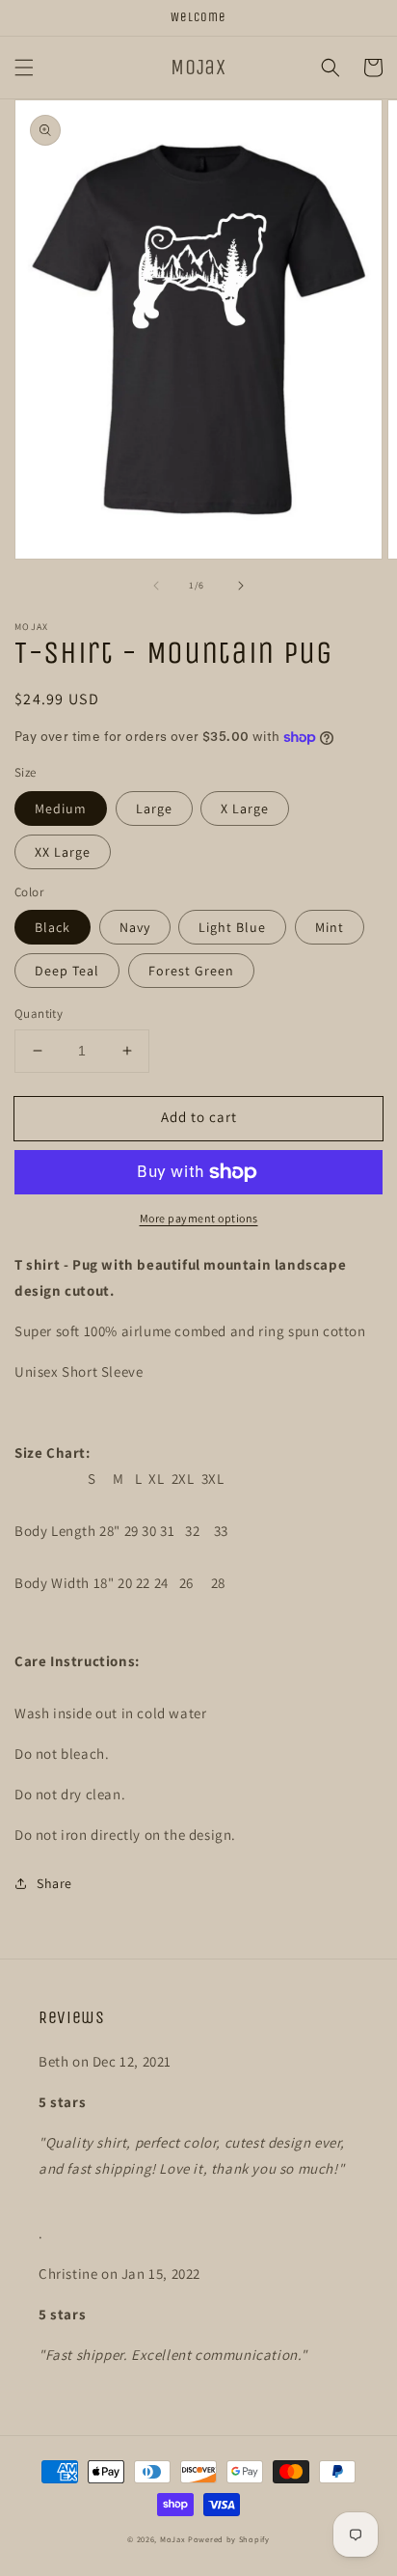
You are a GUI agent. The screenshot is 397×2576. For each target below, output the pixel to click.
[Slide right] (241, 586)
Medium (61, 808)
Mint (330, 927)
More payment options (199, 1218)
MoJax (173, 2539)
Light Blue (232, 927)
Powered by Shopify (229, 2539)
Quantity (39, 1014)
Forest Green (191, 971)
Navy (135, 927)
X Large (245, 808)
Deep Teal (67, 971)
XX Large (63, 852)
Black (53, 927)
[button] (24, 68)
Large (154, 808)
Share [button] (54, 1883)
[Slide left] (156, 586)
